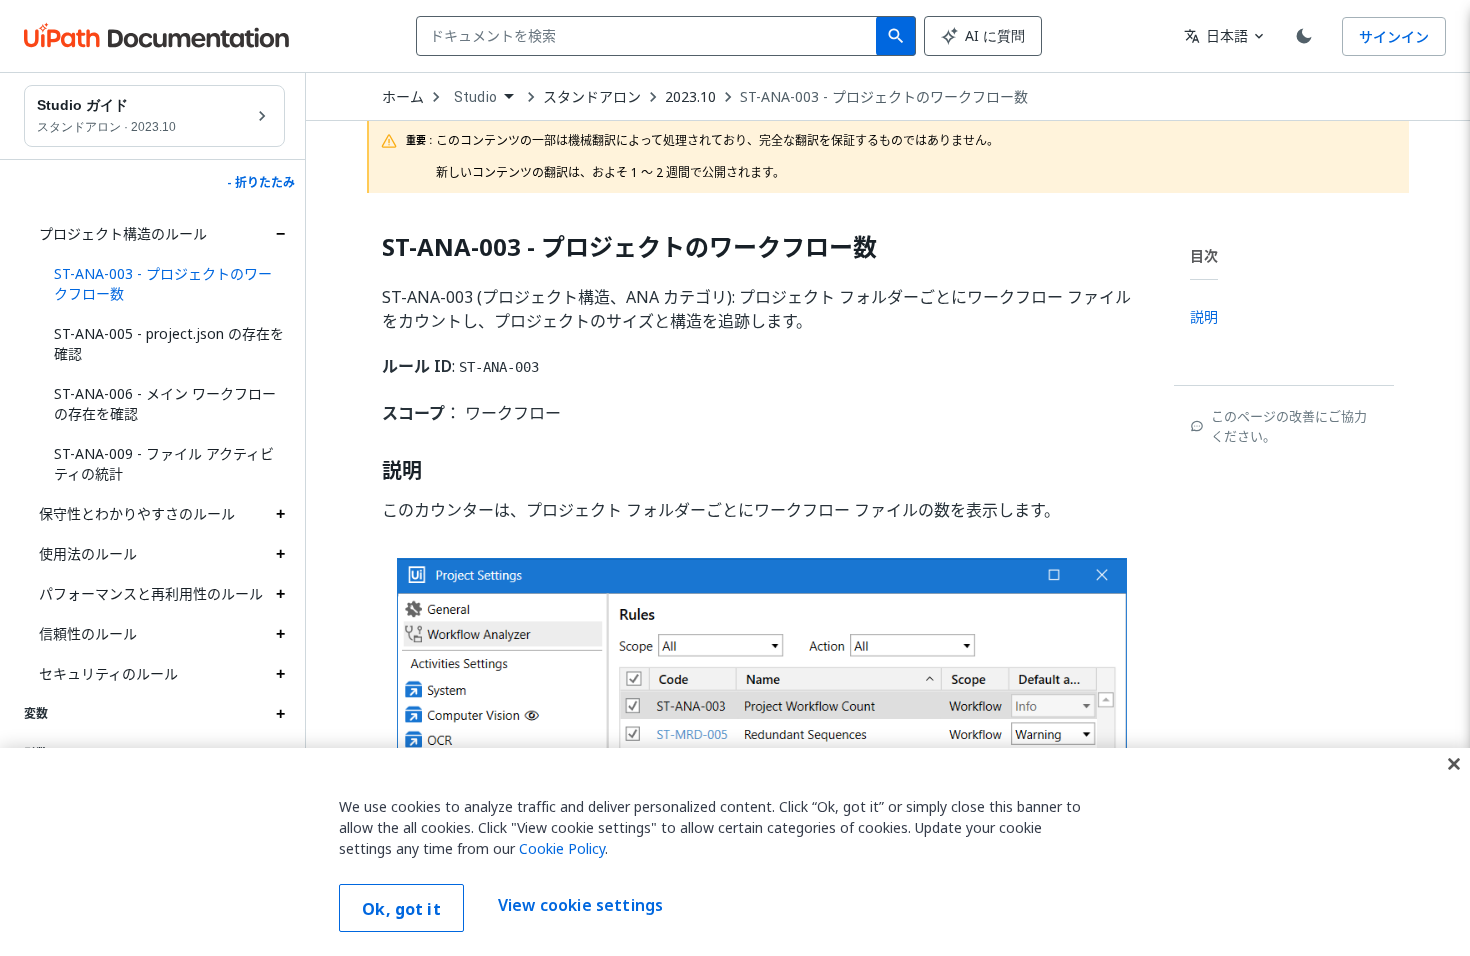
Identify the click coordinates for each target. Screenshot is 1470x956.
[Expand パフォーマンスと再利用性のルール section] (280, 594)
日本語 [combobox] (1216, 35)
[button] (162, 284)
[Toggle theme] (1304, 36)
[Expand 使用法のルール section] (280, 554)
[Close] (1454, 764)
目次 (1204, 255)
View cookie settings (580, 906)
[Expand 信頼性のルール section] (280, 634)
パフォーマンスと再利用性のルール (151, 593)
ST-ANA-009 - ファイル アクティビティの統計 (164, 463)
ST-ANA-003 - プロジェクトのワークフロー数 (884, 97)
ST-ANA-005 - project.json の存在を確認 (169, 343)
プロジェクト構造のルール (123, 233)
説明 (402, 471)
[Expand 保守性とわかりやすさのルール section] (280, 514)
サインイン (1394, 36)
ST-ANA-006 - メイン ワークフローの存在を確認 (165, 403)
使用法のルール (88, 553)
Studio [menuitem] (475, 97)
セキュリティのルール (108, 673)
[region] (735, 852)
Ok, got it (401, 909)
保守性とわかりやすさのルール (137, 513)
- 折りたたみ (261, 183)
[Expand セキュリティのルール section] (280, 674)
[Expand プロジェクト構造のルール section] (280, 234)
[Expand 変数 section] (280, 714)
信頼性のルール (88, 633)
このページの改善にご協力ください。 (1289, 426)
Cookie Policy (562, 848)
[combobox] (650, 36)
